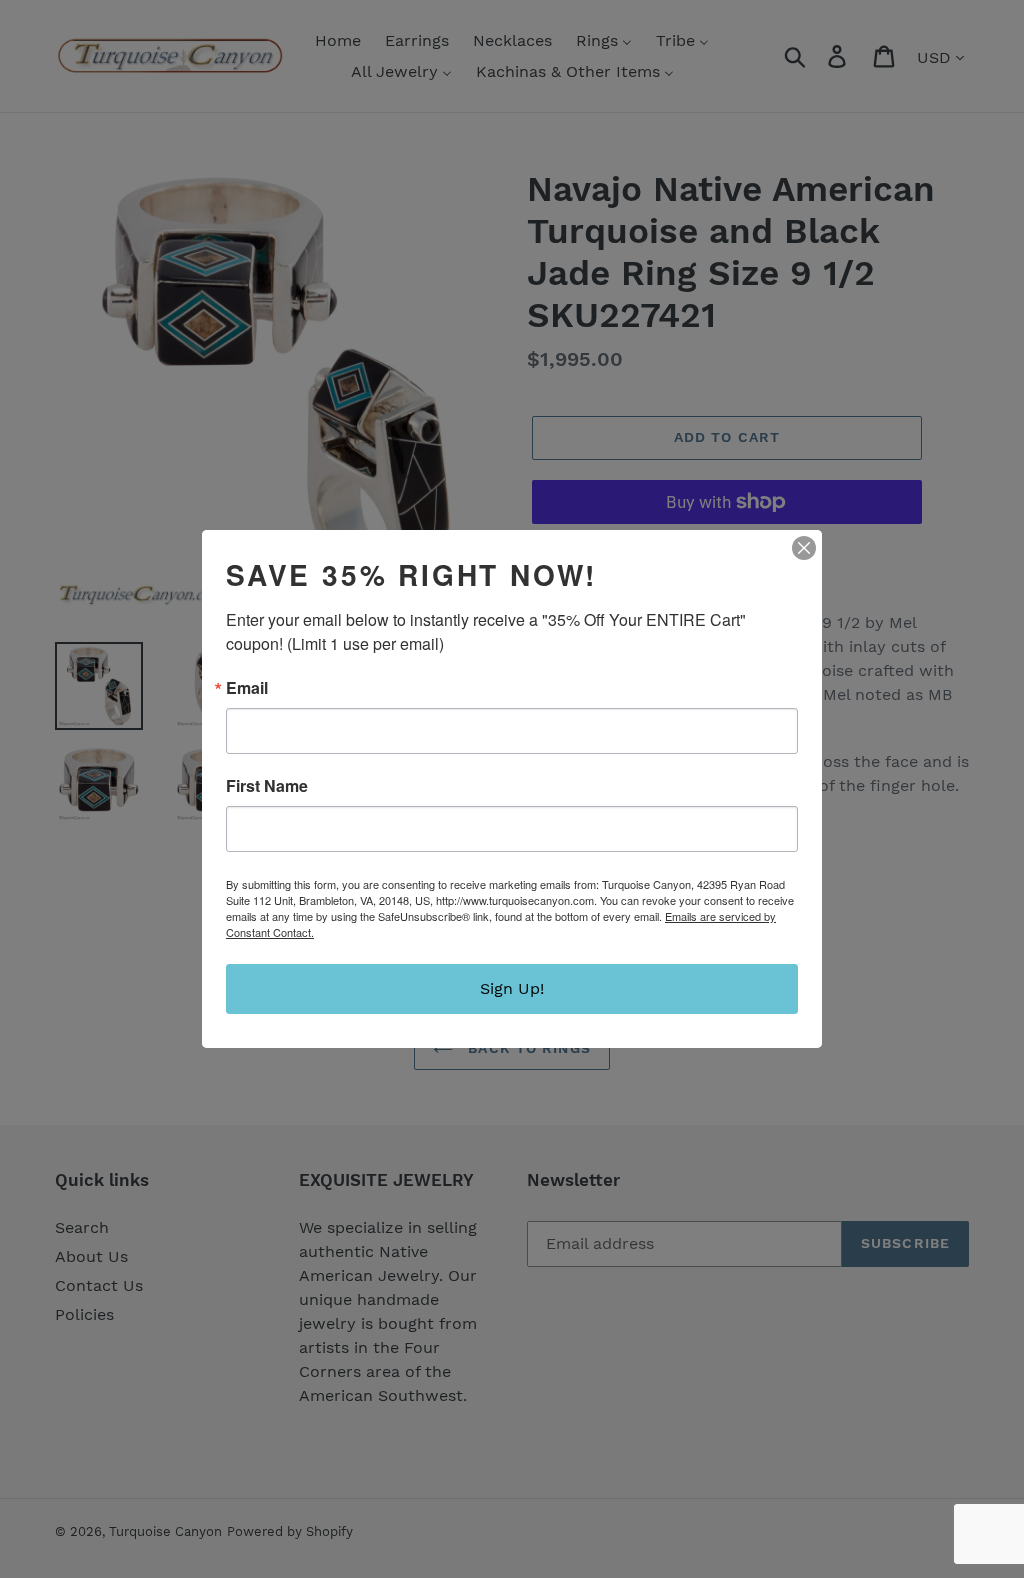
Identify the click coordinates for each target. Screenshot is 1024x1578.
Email (247, 688)
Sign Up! (512, 988)
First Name (267, 786)
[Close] (804, 548)
